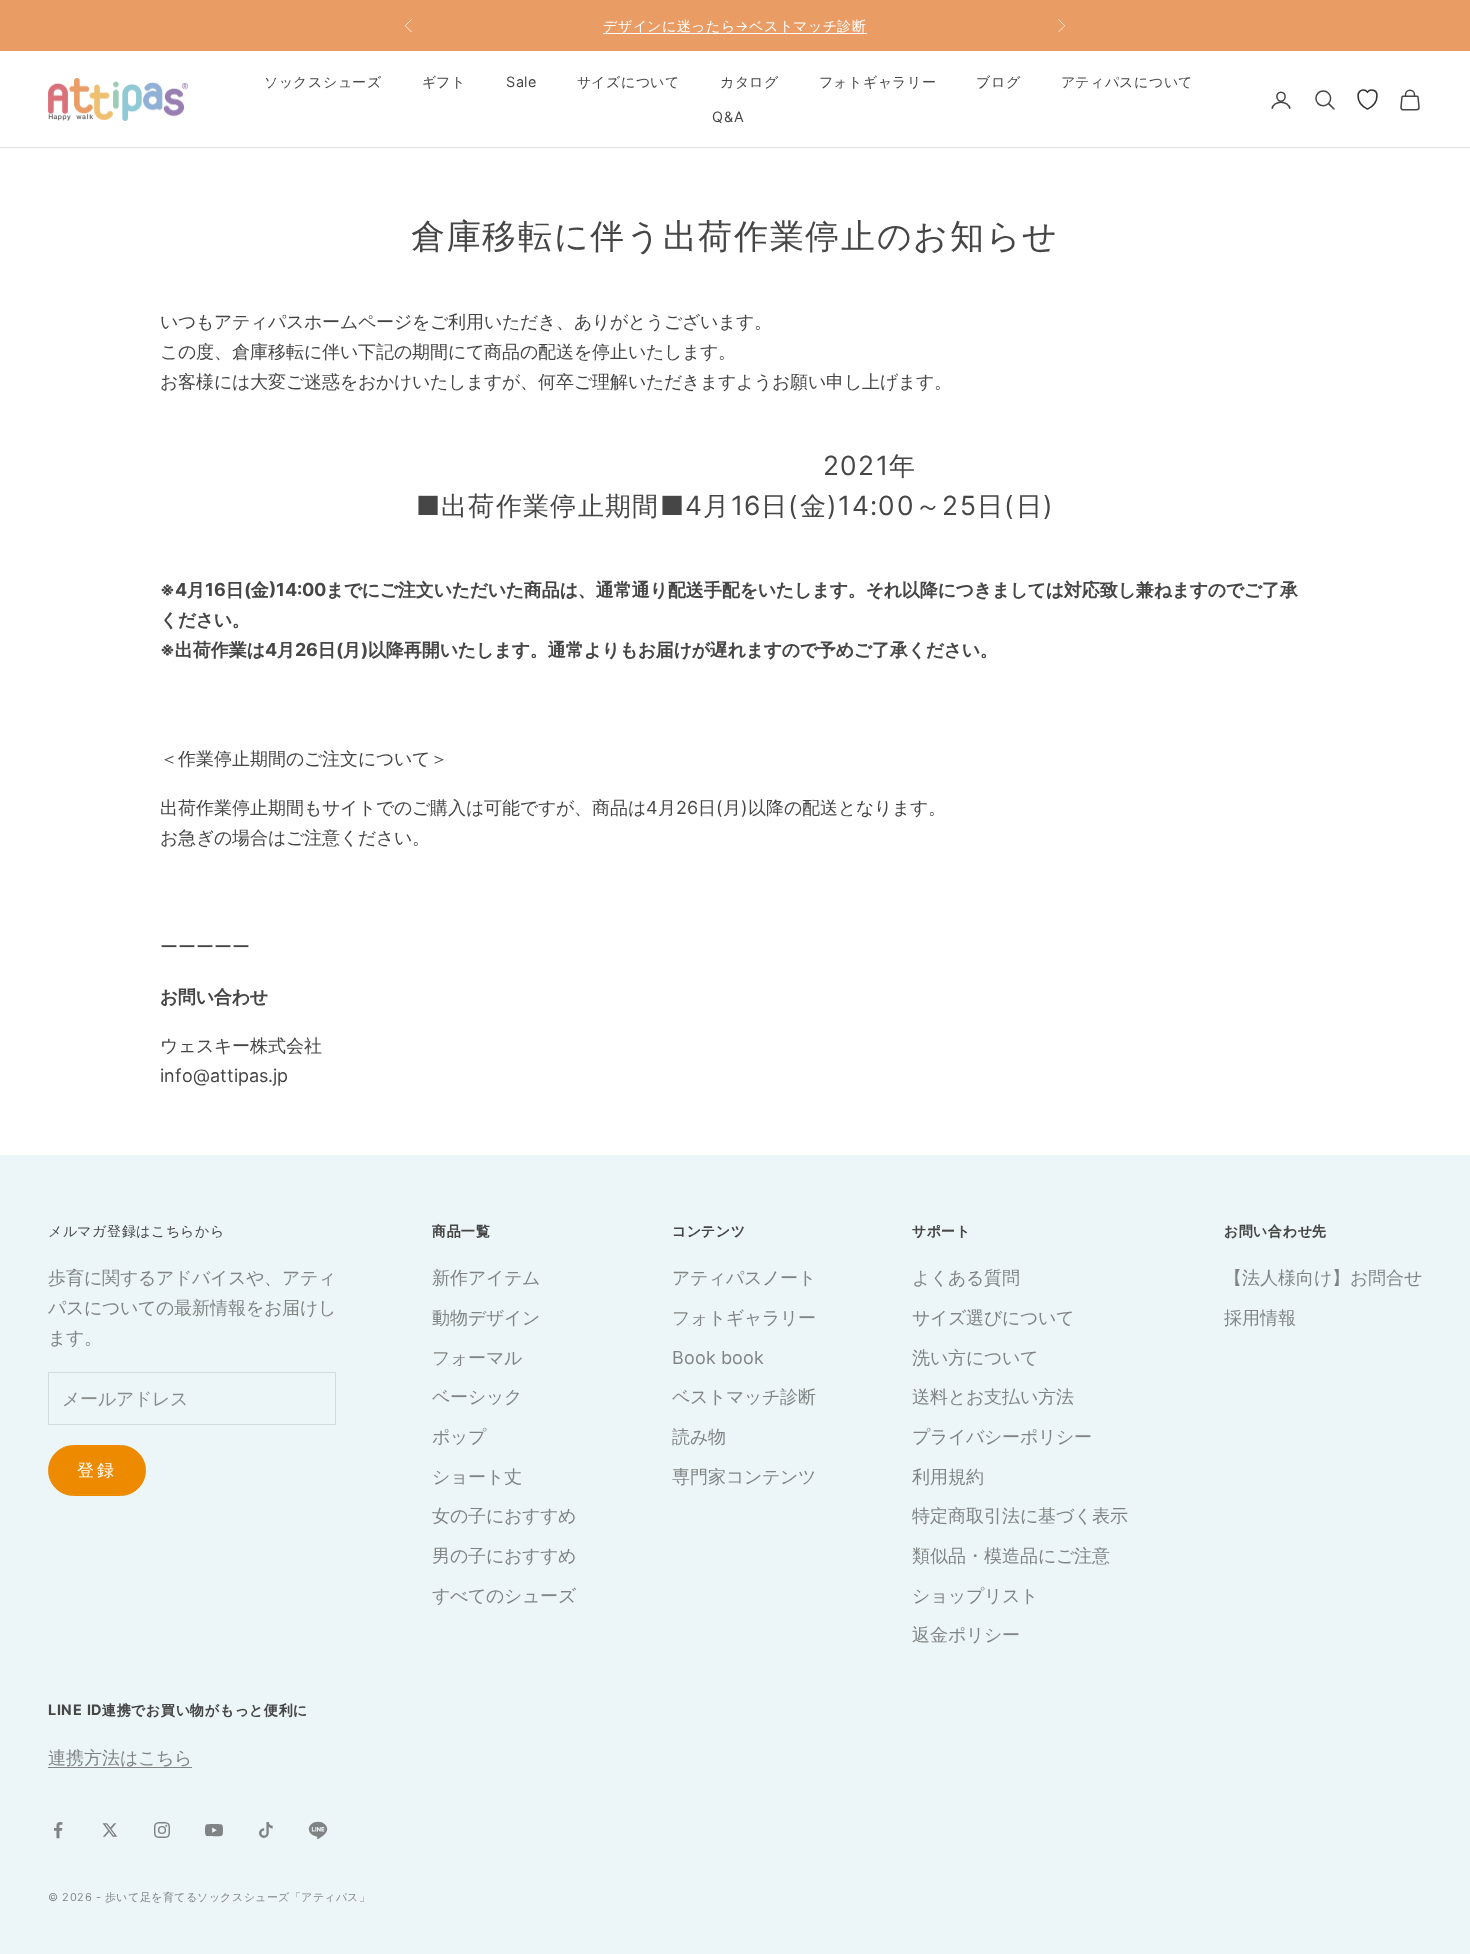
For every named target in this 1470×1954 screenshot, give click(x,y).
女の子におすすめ (504, 1515)
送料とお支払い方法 (993, 1396)
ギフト (444, 81)
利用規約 (948, 1476)
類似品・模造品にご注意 (1011, 1555)
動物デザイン (486, 1317)
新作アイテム (486, 1277)
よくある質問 (966, 1277)
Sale (521, 81)
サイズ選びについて (993, 1317)
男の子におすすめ (504, 1555)
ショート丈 (477, 1476)
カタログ (749, 81)
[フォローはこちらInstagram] (162, 1830)
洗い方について (975, 1357)
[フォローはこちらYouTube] (214, 1830)
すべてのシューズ (504, 1595)
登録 (97, 1470)
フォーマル (477, 1357)
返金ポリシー (966, 1634)
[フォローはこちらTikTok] (266, 1830)
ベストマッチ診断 (744, 1396)
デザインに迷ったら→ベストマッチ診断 (735, 25)
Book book (718, 1357)
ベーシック (477, 1396)
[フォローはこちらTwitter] (110, 1830)
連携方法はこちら (120, 1757)
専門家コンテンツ (744, 1476)
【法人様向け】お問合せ (1323, 1277)
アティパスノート (744, 1277)
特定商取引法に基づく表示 (1020, 1515)
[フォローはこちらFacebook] (58, 1830)
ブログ (998, 81)
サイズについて (628, 81)
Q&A (728, 116)
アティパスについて (1127, 81)
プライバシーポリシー (1002, 1436)
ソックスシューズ (323, 81)
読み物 (699, 1436)
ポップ (459, 1436)
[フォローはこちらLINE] (318, 1830)
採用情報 (1260, 1317)
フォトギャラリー (878, 81)
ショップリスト (975, 1595)
